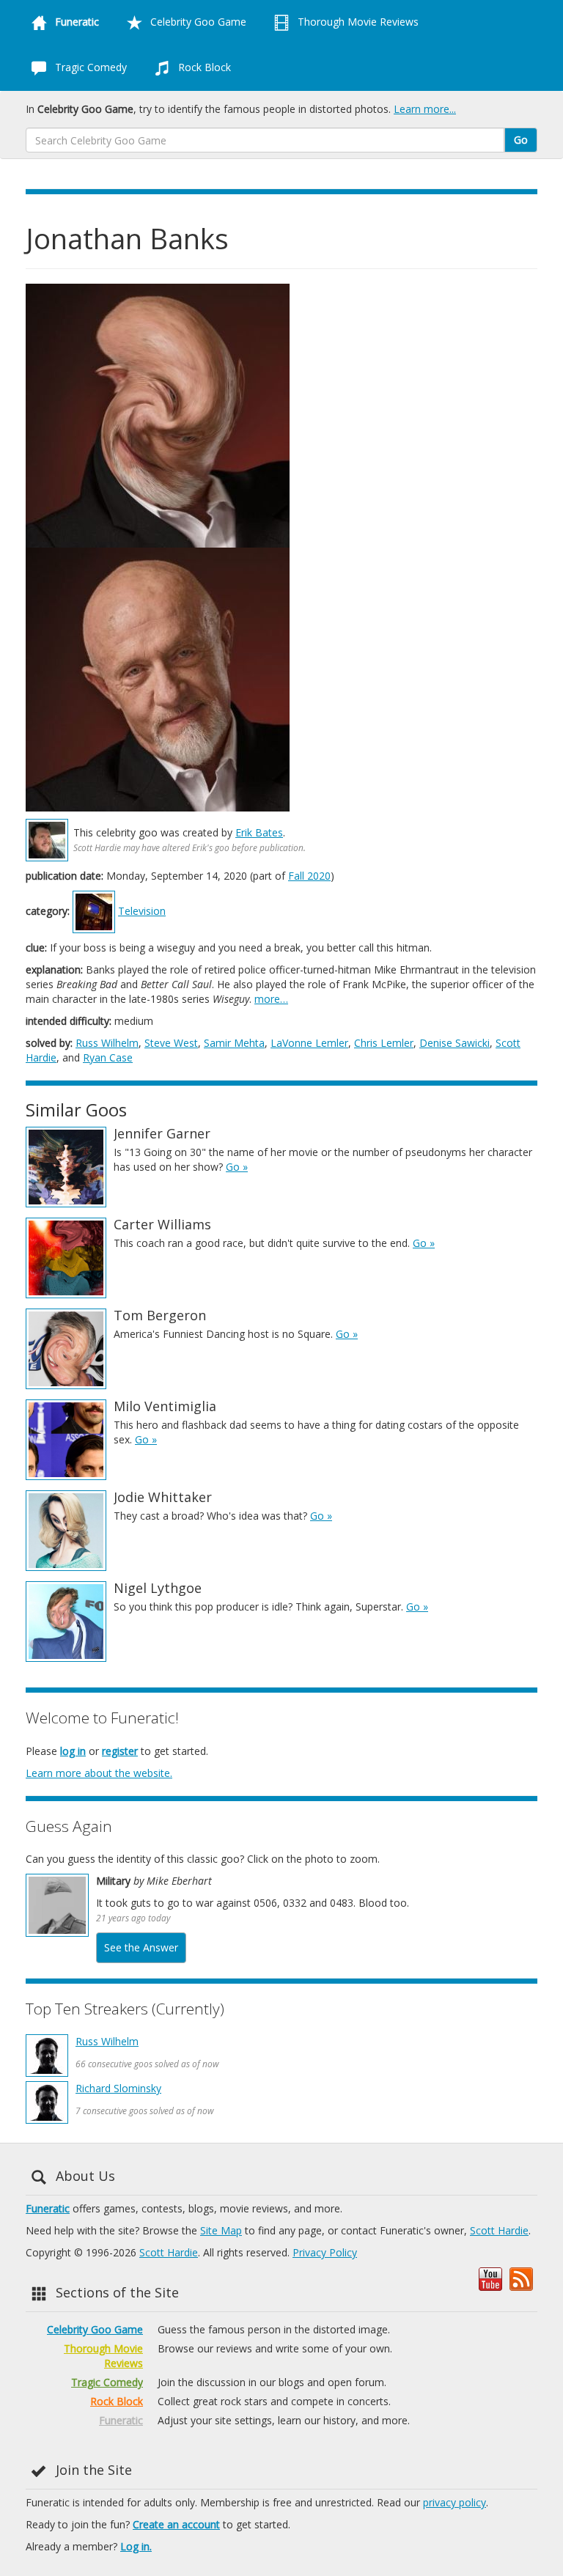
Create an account (176, 2524)
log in (73, 1751)
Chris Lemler (384, 1043)
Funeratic (48, 2208)
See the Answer (141, 1947)
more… (271, 999)
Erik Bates (259, 832)
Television (142, 911)
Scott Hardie (499, 2230)
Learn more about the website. (99, 1773)
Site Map (221, 2230)
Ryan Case (108, 1057)
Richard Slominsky (118, 2088)
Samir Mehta (234, 1043)
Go (521, 140)
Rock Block (203, 67)
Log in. (136, 2546)
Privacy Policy (325, 2252)
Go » (237, 1167)
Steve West (171, 1043)
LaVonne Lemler (309, 1043)
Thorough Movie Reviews (357, 22)
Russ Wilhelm (107, 1043)
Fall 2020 (309, 876)
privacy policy (455, 2502)
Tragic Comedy (89, 67)
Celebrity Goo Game (197, 22)
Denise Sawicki (455, 1043)
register (120, 1751)
